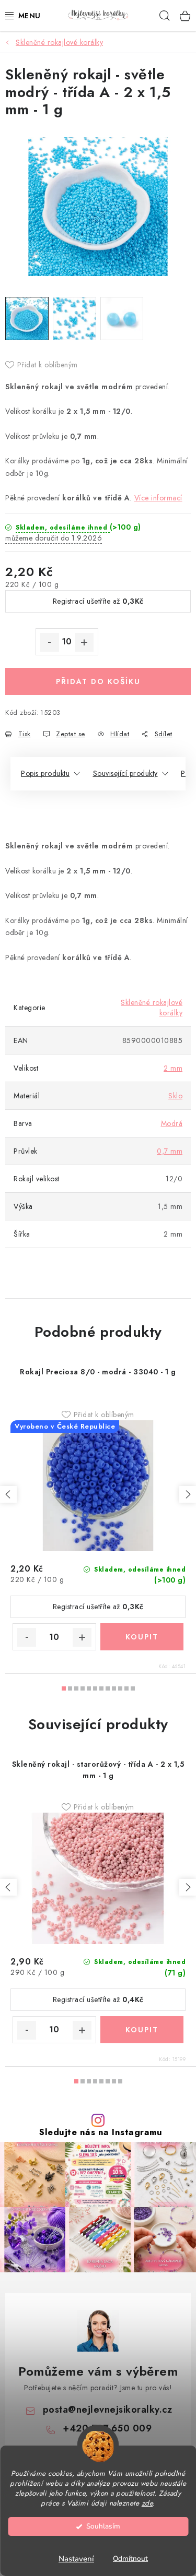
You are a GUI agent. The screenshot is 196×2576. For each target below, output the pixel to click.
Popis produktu (45, 773)
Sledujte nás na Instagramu (101, 2132)
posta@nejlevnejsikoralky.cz (108, 2410)
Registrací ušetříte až (98, 601)
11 (133, 1688)
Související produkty (125, 773)
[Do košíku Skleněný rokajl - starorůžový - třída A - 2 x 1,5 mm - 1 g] (142, 2030)
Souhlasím (103, 2526)
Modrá (172, 1123)
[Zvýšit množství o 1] (84, 642)
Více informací (158, 498)
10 (126, 1688)
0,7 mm (170, 1151)
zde (147, 2503)
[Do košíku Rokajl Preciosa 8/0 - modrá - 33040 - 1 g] (142, 1637)
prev (8, 1494)
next (188, 1494)
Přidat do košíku (98, 681)
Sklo (175, 1096)
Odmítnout (130, 2559)
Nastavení (76, 2559)
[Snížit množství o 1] (50, 642)
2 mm (173, 1068)
